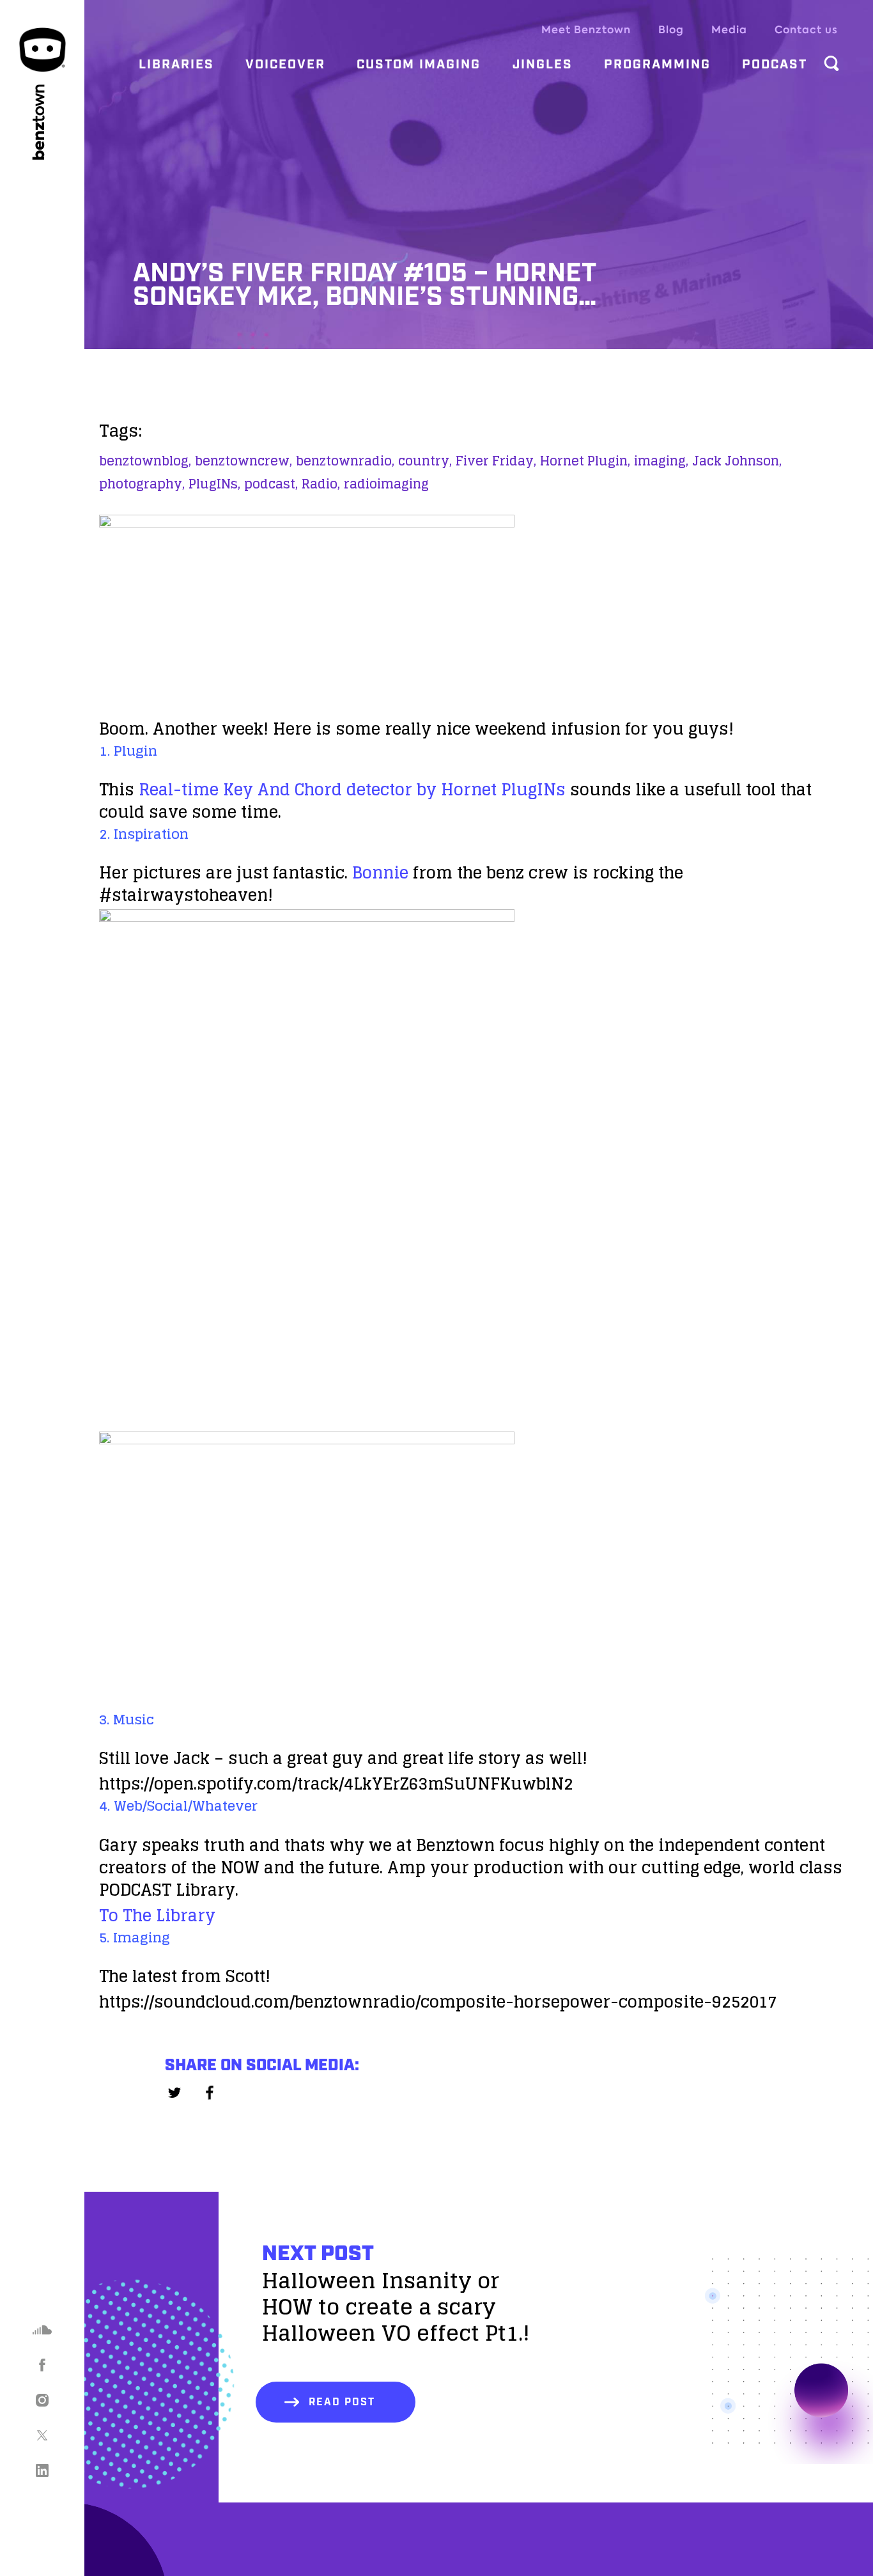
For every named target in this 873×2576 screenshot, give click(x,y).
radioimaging (386, 484)
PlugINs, (214, 484)
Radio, (321, 484)
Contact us (806, 30)
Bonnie (380, 872)
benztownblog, (145, 461)
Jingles (543, 65)
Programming (657, 65)
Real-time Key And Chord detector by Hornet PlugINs (352, 789)
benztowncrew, (243, 461)
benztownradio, (345, 461)
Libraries (176, 65)
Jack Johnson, (737, 461)
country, (425, 461)
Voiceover (285, 65)
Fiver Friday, (496, 461)
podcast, (271, 484)
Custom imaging (419, 65)
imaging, (661, 461)
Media (729, 30)
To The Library (157, 1915)
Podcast (775, 65)
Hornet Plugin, (585, 461)
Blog (671, 30)
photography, (142, 484)
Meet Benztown (586, 30)
